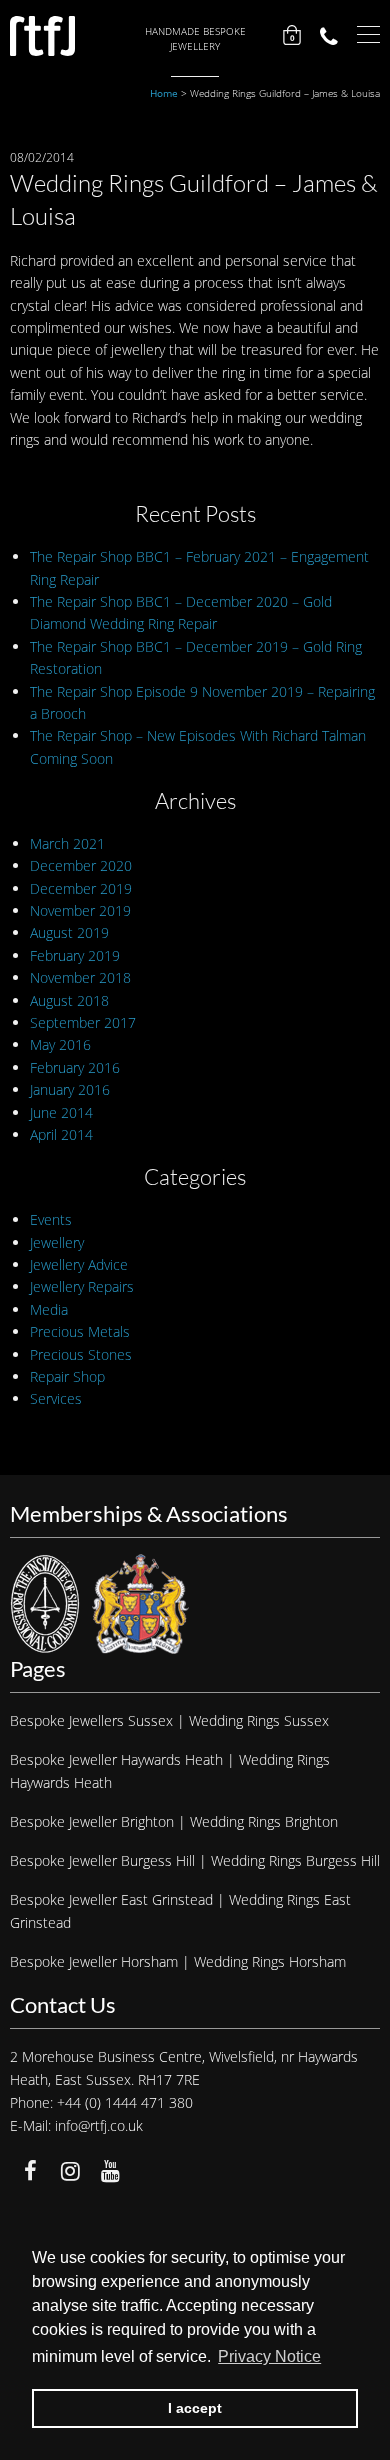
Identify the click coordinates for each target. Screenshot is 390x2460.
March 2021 (67, 843)
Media (49, 1309)
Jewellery (57, 1242)
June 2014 (61, 1112)
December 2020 (81, 865)
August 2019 (69, 932)
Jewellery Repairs (82, 1286)
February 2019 (75, 955)
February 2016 (75, 1067)
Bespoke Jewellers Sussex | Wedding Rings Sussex (169, 1720)
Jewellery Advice (79, 1264)
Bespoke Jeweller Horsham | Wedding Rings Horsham (178, 1961)
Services (56, 1398)
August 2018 (69, 1000)
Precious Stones (81, 1354)
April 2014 (61, 1134)
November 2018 (80, 977)
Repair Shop (67, 1376)
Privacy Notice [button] (269, 2356)
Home (164, 93)
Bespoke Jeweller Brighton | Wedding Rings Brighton (174, 1821)
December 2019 (81, 888)
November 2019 (80, 910)
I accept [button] (195, 2408)
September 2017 (83, 1022)
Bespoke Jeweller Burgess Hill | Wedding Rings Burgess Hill (195, 1860)
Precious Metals (80, 1331)
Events (51, 1219)
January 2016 (70, 1089)
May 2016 (60, 1044)
